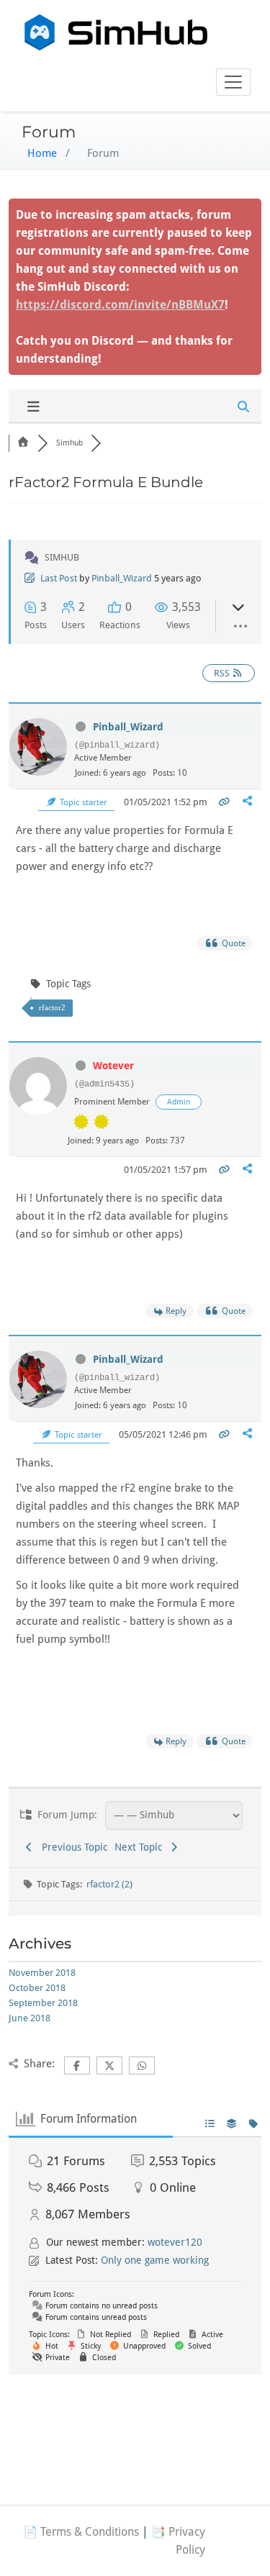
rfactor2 (52, 1007)
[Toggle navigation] (233, 82)
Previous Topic (72, 1847)
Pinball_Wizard (122, 578)
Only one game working (155, 2260)
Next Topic (141, 1847)
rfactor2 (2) (109, 1884)
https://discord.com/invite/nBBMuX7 (120, 305)
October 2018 (37, 1988)
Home (42, 153)
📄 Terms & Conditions (81, 2532)
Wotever (113, 1066)
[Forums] (23, 443)
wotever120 (175, 2242)
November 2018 (42, 1973)
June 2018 (30, 2018)
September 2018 (43, 2003)
